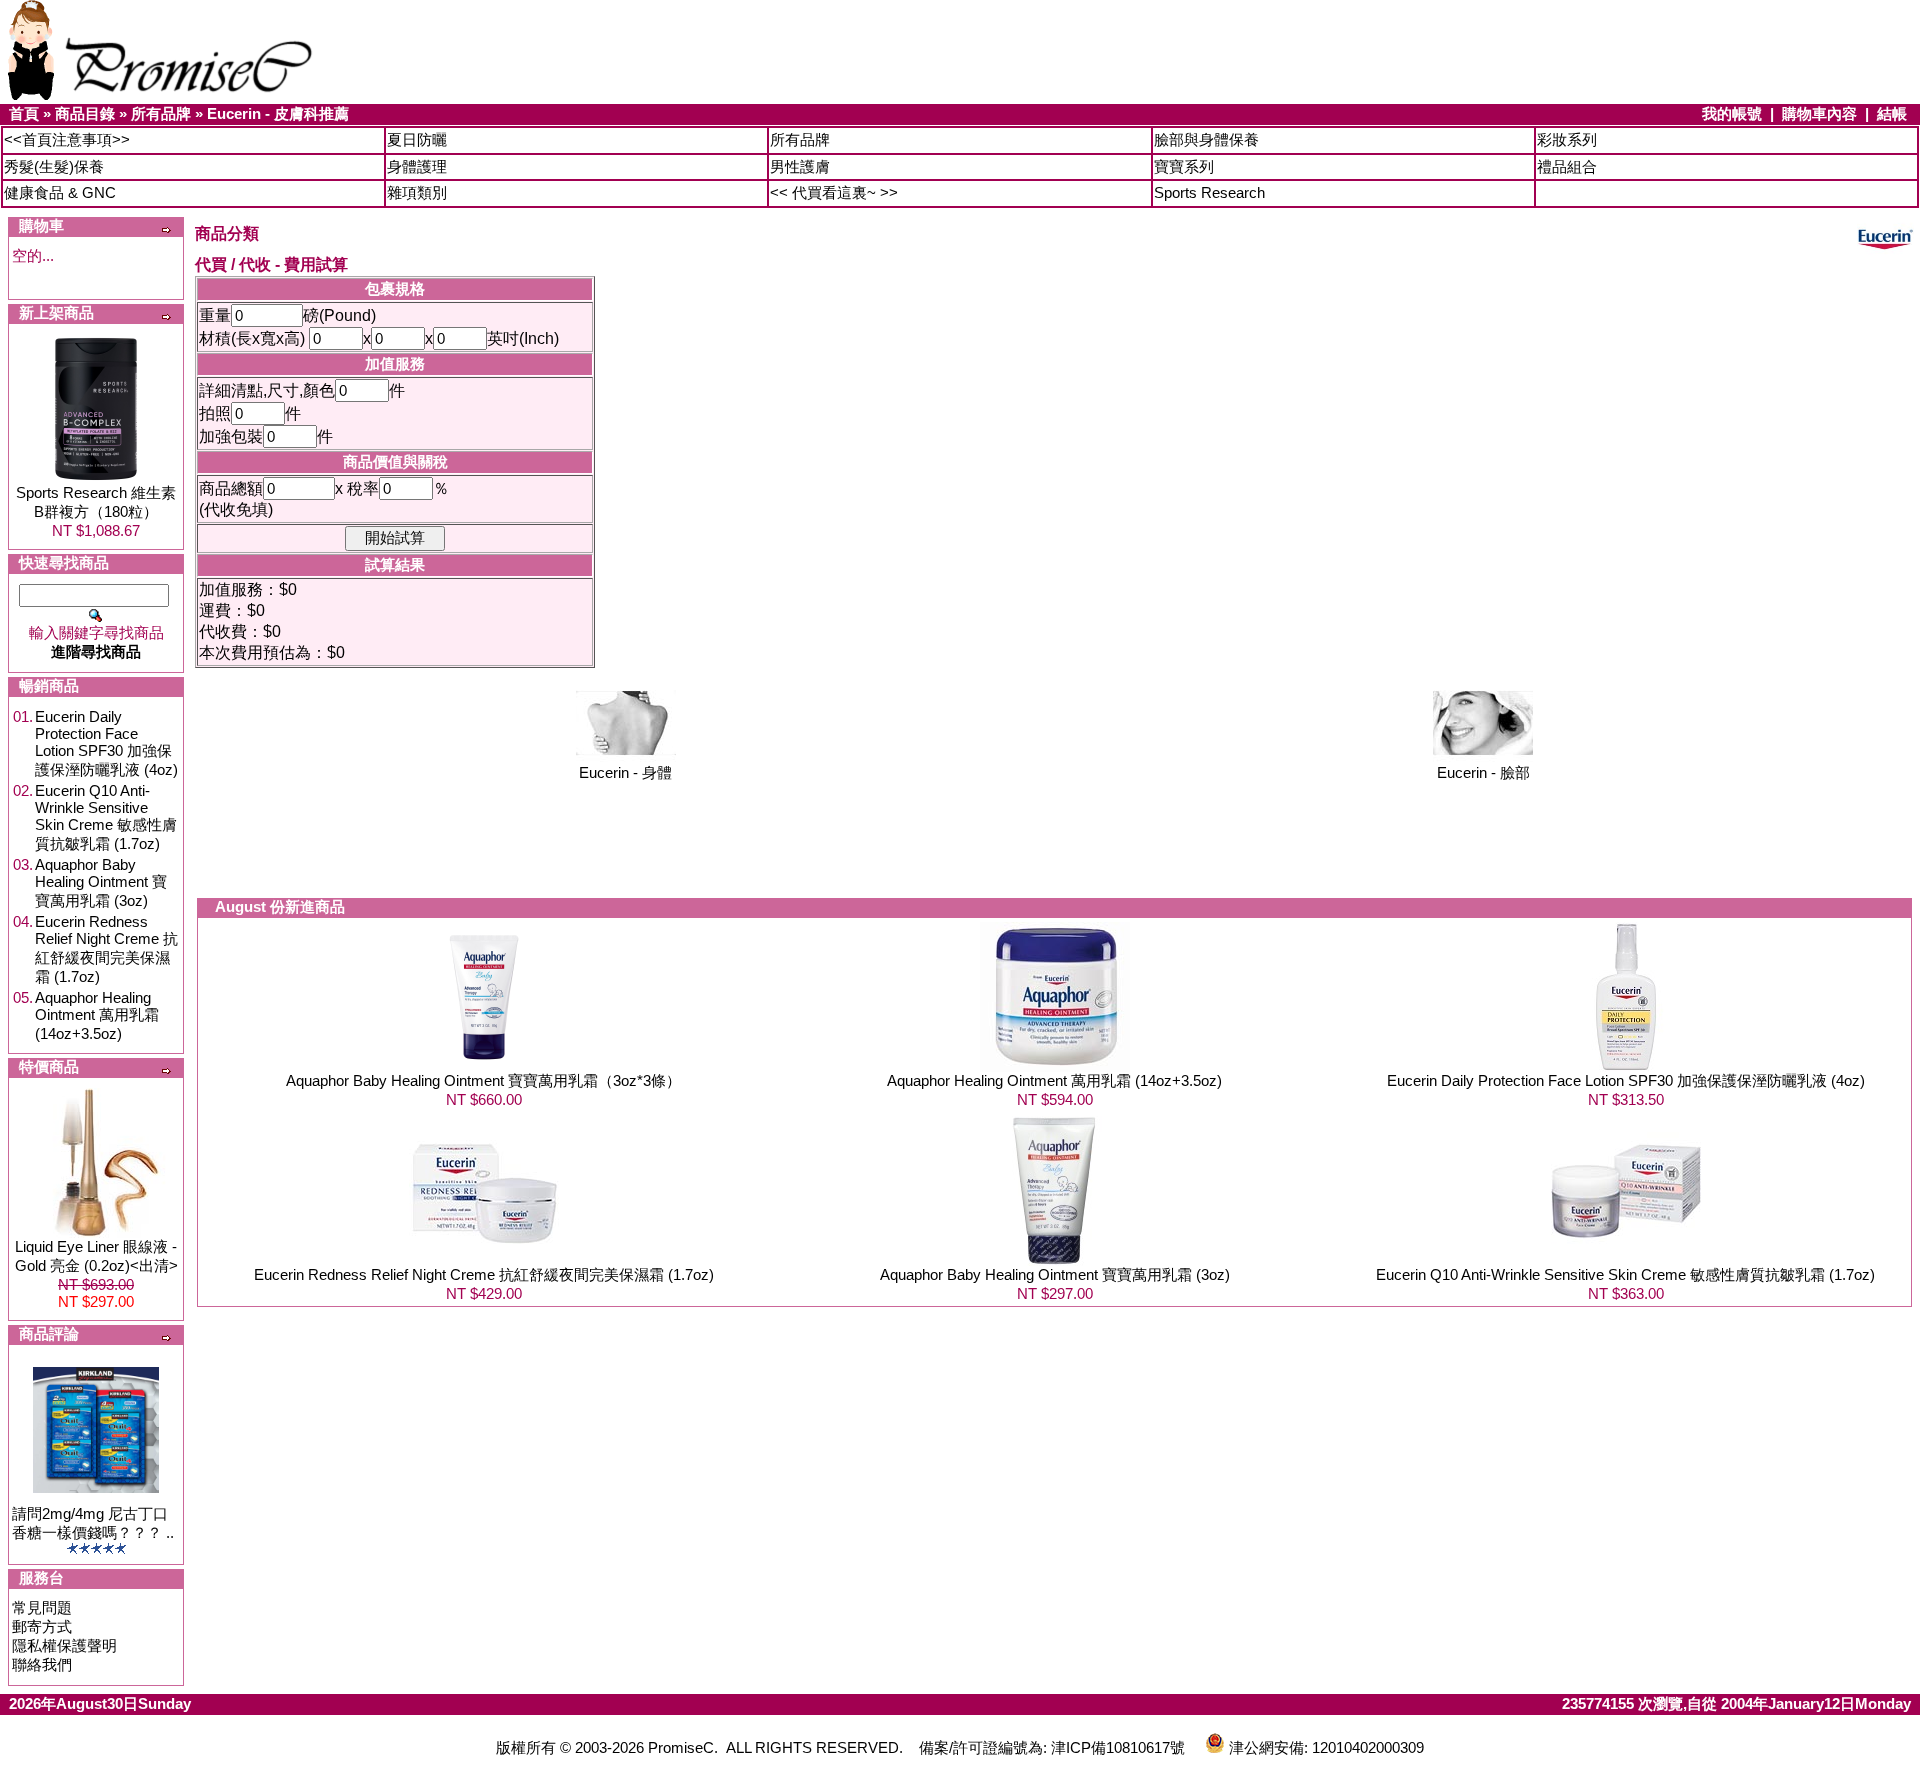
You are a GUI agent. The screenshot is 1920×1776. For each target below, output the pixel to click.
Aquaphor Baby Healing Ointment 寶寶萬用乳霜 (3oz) (101, 882)
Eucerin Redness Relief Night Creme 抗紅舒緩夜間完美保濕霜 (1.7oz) (106, 949)
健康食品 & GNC (60, 192)
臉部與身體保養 (1206, 139)
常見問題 (42, 1607)
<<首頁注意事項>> (67, 139)
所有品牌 (161, 113)
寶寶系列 (1184, 166)
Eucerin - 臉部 (1483, 772)
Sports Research (1209, 192)
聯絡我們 (42, 1664)
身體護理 (417, 166)
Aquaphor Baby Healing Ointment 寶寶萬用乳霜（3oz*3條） (483, 1080)
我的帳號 (1732, 113)
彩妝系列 (1567, 139)
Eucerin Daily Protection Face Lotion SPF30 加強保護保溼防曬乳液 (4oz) (106, 743)
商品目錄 (85, 113)
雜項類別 (417, 192)
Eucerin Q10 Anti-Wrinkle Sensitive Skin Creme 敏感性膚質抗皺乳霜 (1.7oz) (106, 817)
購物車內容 (1819, 113)
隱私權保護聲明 (64, 1645)
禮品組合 (1567, 166)
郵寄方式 (42, 1626)
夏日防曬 (417, 139)
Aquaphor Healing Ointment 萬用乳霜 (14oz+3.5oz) (97, 1015)
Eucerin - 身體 (625, 772)
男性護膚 (800, 166)
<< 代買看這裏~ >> (834, 192)
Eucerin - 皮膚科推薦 (278, 113)
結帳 (1892, 113)
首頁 (24, 113)
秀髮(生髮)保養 (54, 166)
